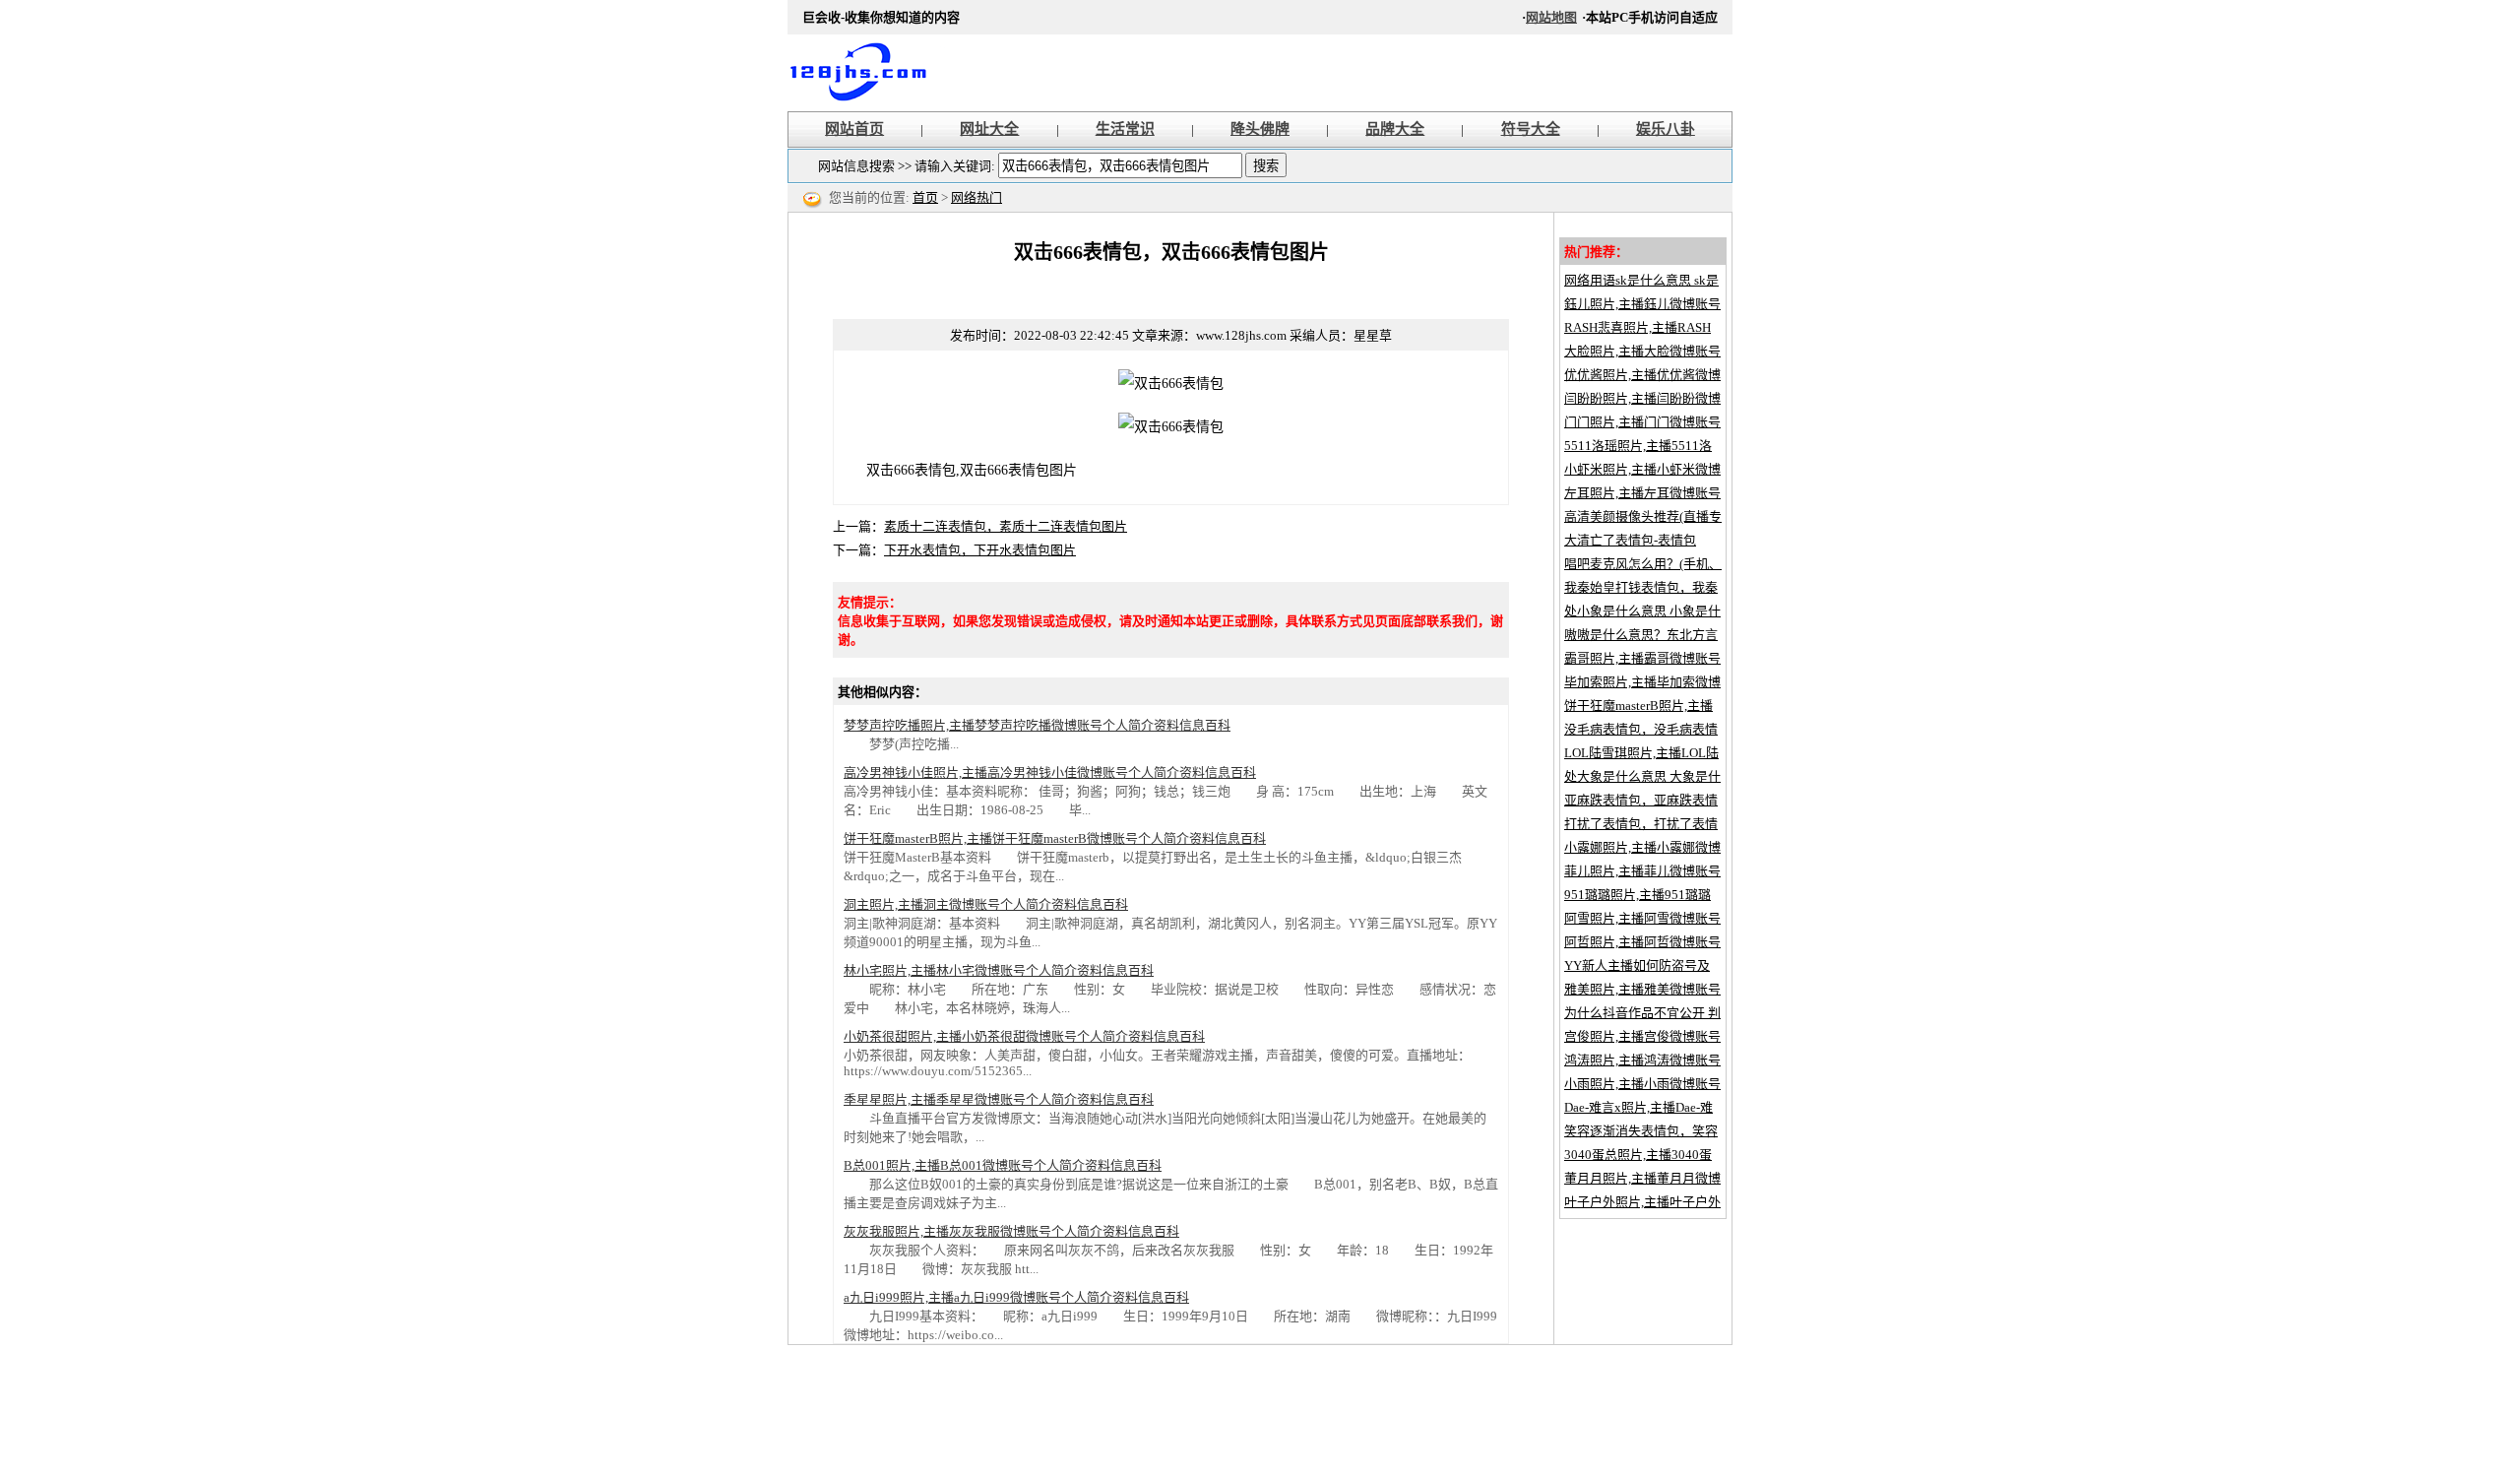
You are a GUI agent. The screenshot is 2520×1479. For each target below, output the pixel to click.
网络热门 (976, 197)
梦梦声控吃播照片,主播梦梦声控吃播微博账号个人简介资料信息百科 (1037, 725)
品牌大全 (1395, 129)
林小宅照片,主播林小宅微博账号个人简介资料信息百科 (999, 970)
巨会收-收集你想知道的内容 (866, 73)
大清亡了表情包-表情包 (1630, 540)
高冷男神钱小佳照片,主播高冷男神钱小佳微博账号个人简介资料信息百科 (1050, 772)
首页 (925, 197)
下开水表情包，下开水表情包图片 (980, 550)
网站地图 (1551, 17)
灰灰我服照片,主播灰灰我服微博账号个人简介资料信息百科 (1011, 1231)
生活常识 (1125, 129)
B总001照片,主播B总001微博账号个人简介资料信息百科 (1003, 1165)
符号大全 (1531, 129)
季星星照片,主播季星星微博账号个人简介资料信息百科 (999, 1099)
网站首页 (854, 129)
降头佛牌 (1260, 129)
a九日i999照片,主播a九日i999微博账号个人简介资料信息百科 (1016, 1297)
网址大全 (989, 129)
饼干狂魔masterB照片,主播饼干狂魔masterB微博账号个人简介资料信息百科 (1055, 838)
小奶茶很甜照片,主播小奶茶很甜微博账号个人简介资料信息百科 (1024, 1036)
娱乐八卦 (1666, 129)
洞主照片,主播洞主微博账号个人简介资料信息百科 (986, 904)
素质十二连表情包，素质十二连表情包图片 (1006, 526)
